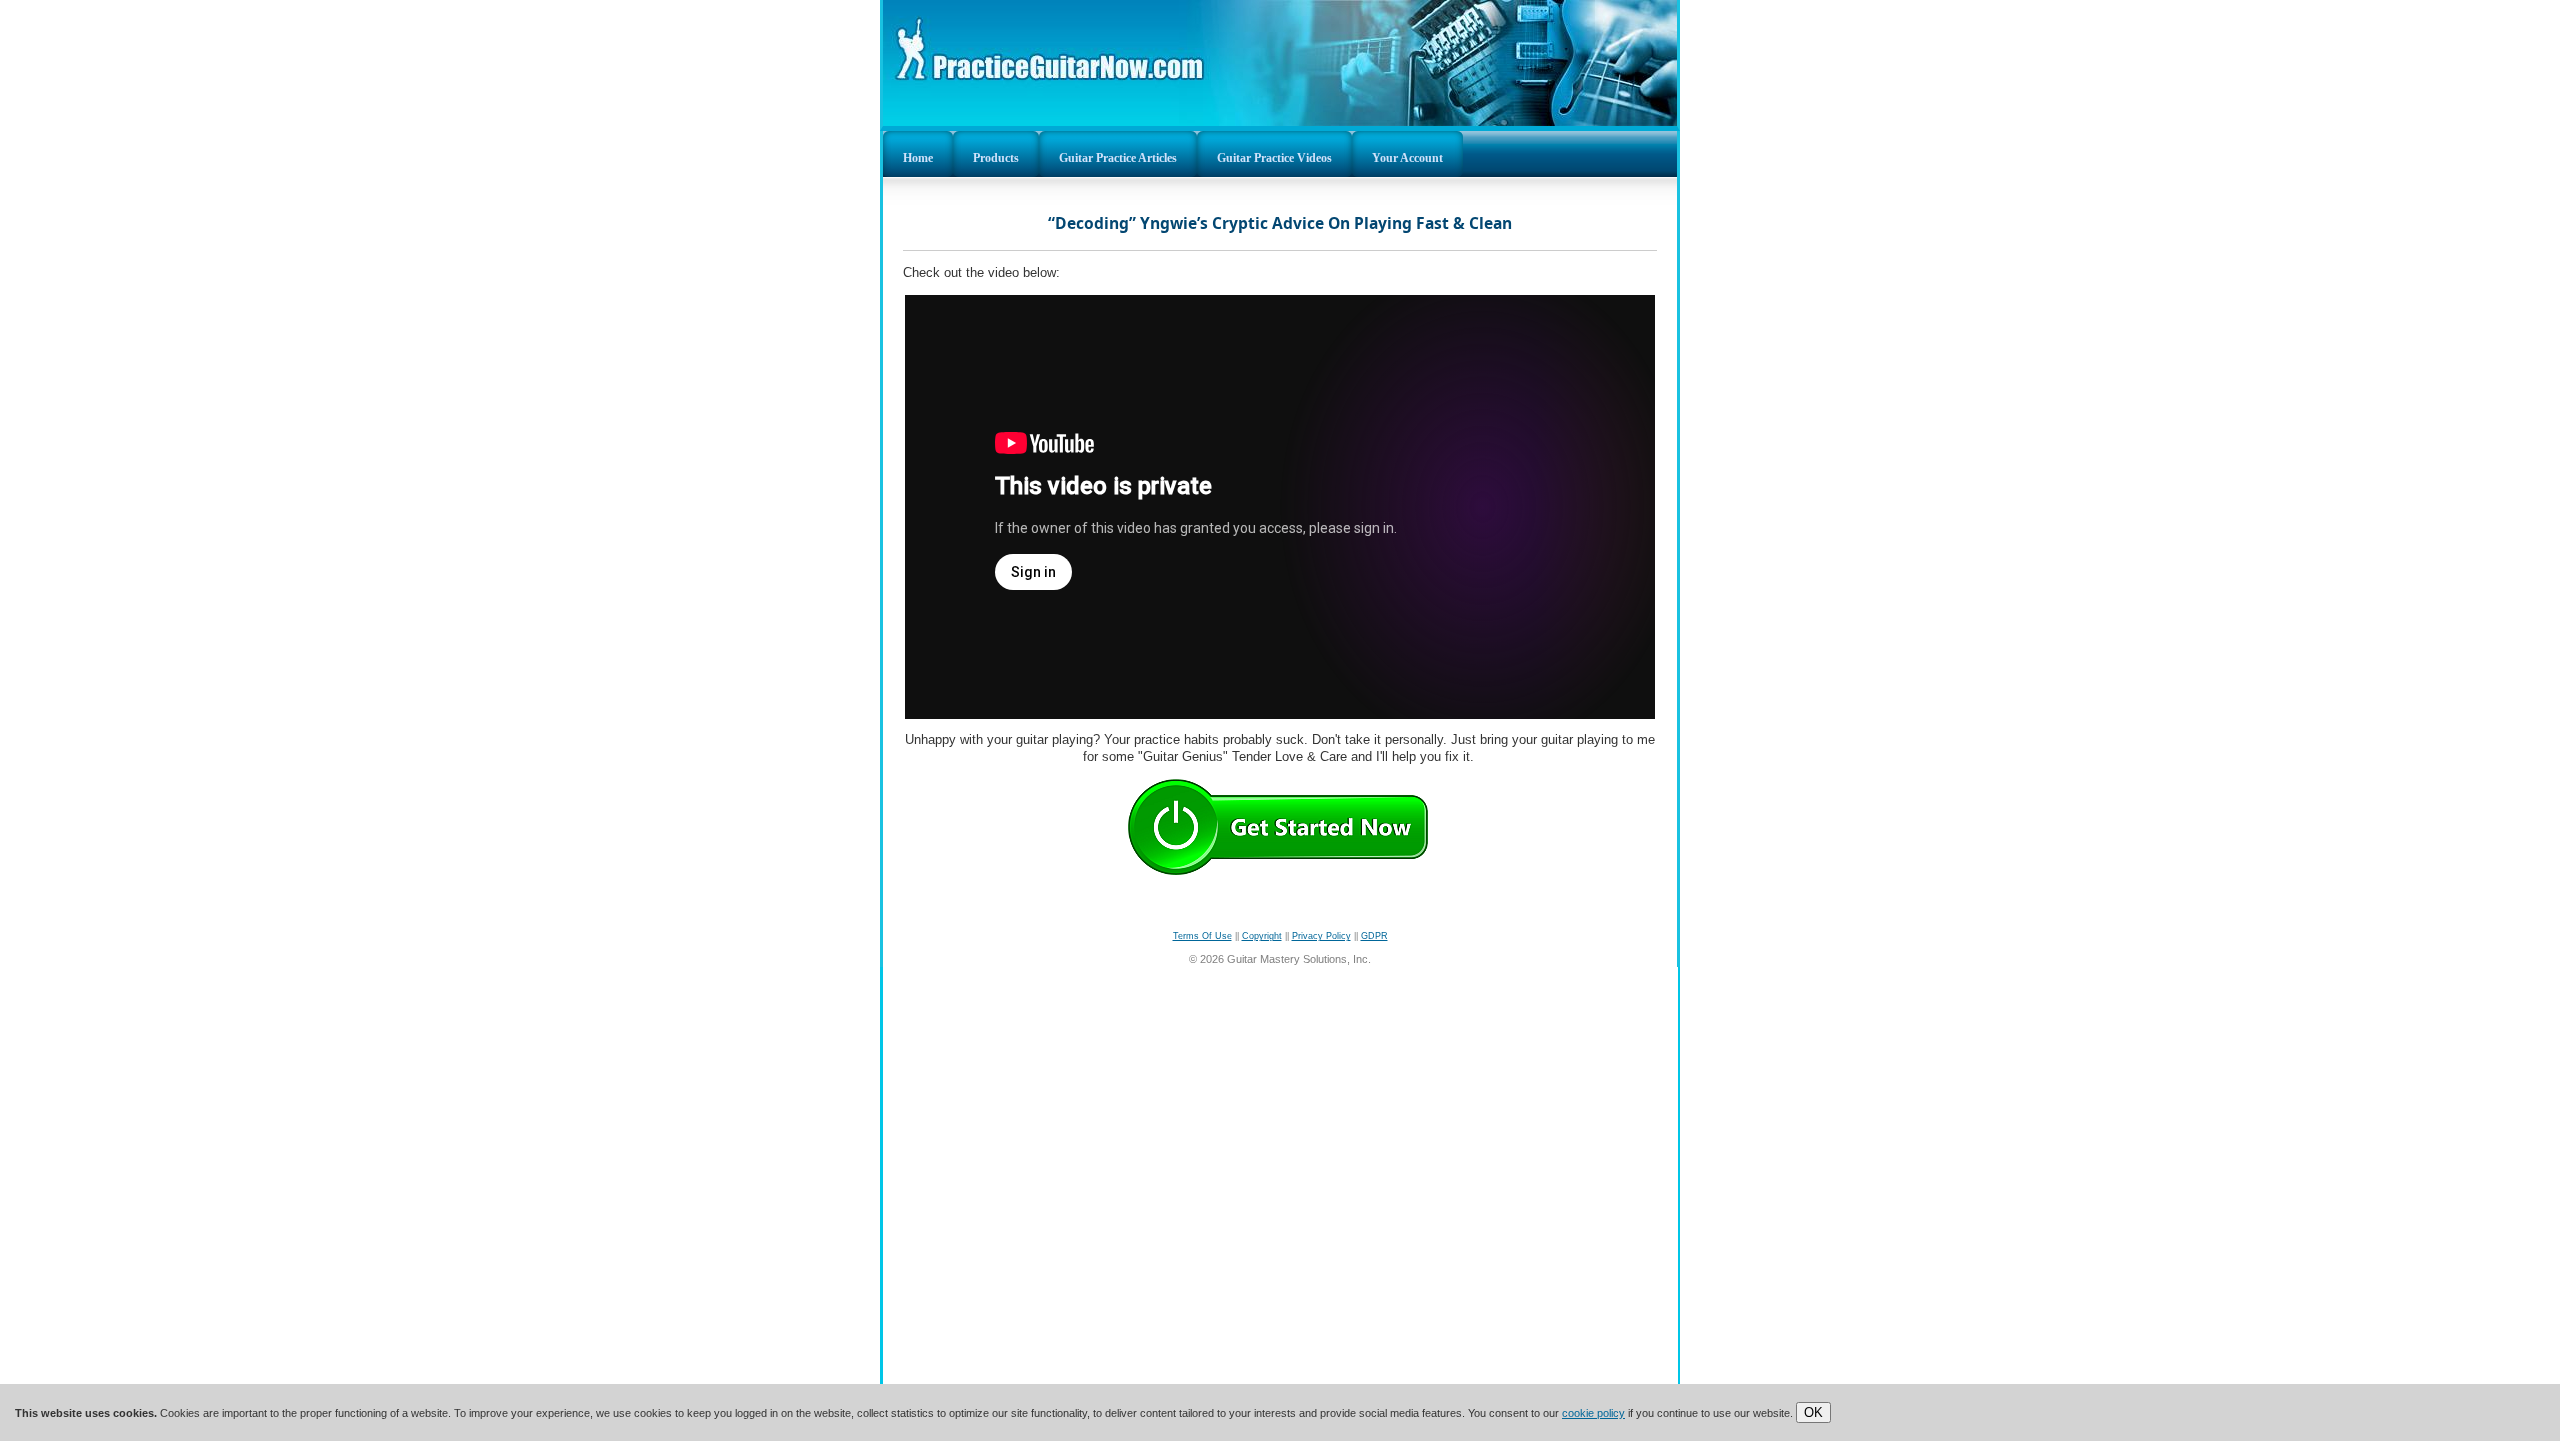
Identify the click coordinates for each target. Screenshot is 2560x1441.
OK (1813, 1412)
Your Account (1407, 158)
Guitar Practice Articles (1118, 158)
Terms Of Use (1202, 936)
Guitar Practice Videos (1274, 158)
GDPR (1374, 936)
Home (918, 158)
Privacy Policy (1321, 936)
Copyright (1262, 936)
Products (996, 158)
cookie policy (1593, 1413)
